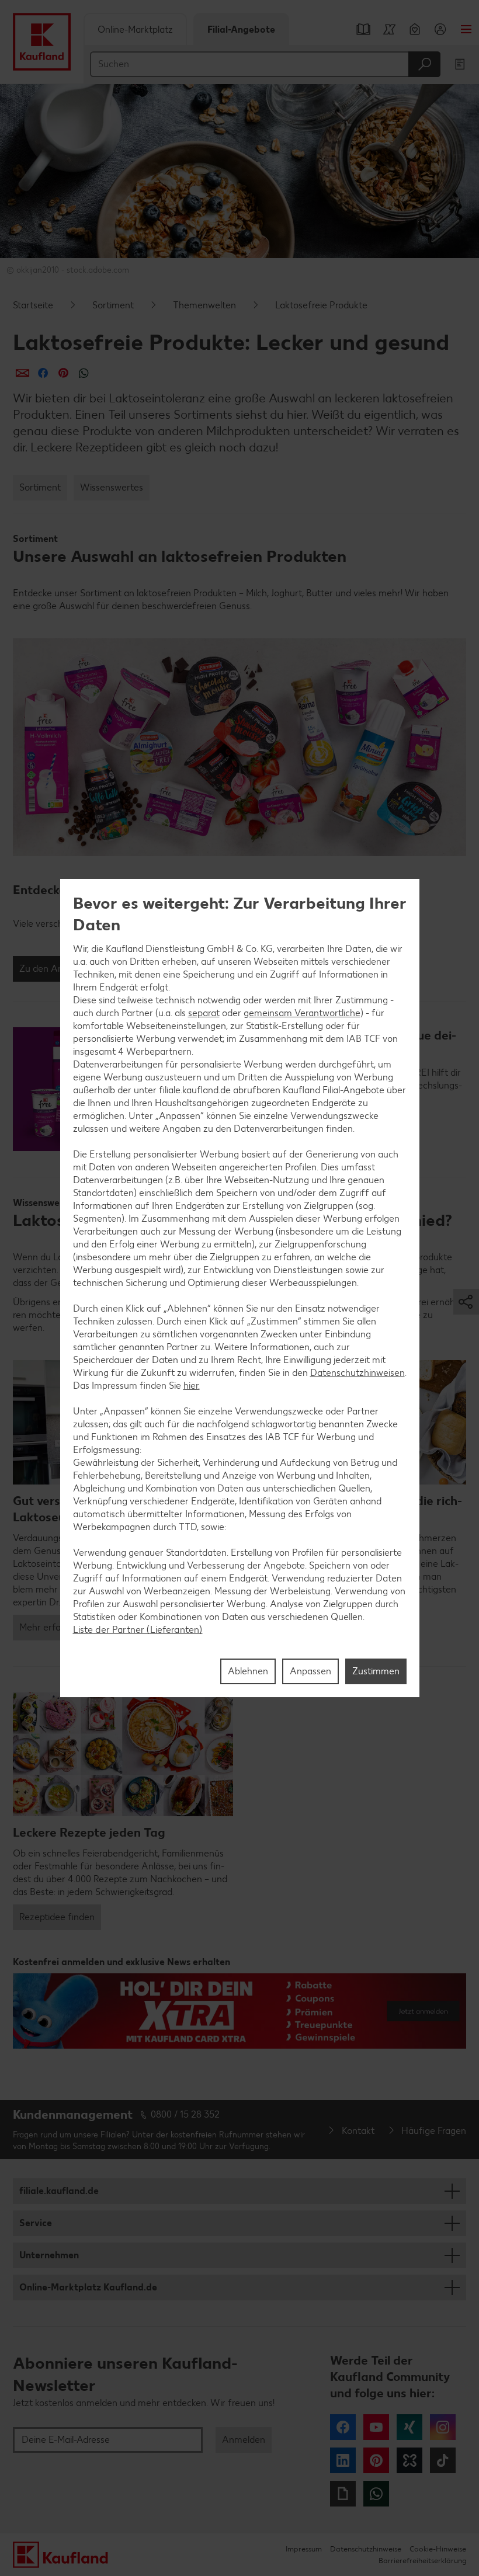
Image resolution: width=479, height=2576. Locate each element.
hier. (192, 1386)
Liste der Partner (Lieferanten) (138, 1630)
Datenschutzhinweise (366, 2549)
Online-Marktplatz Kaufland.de (88, 2287)
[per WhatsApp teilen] (84, 373)
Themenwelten (204, 305)
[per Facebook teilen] (43, 373)
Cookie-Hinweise (438, 2549)
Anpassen (310, 1671)
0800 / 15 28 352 (185, 2114)
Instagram (443, 2427)
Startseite (33, 305)
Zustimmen (376, 1671)
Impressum (304, 2549)
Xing (409, 2427)
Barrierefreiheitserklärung (422, 2561)
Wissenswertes (112, 487)
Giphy (343, 2494)
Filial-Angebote (241, 29)
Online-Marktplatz (135, 29)
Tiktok (443, 2460)
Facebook (343, 2427)
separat (204, 1013)
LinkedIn (343, 2460)
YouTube (376, 2427)
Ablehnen (248, 1671)
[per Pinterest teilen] (63, 373)
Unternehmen (49, 2255)
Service (36, 2223)
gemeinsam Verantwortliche (302, 1013)
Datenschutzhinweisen (357, 1373)
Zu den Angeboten (58, 969)
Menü (466, 29)
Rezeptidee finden (57, 1917)
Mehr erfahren (49, 1627)
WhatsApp (376, 2494)
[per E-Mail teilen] (22, 373)
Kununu (409, 2460)
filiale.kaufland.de (59, 2191)
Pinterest (376, 2460)
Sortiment (113, 305)
